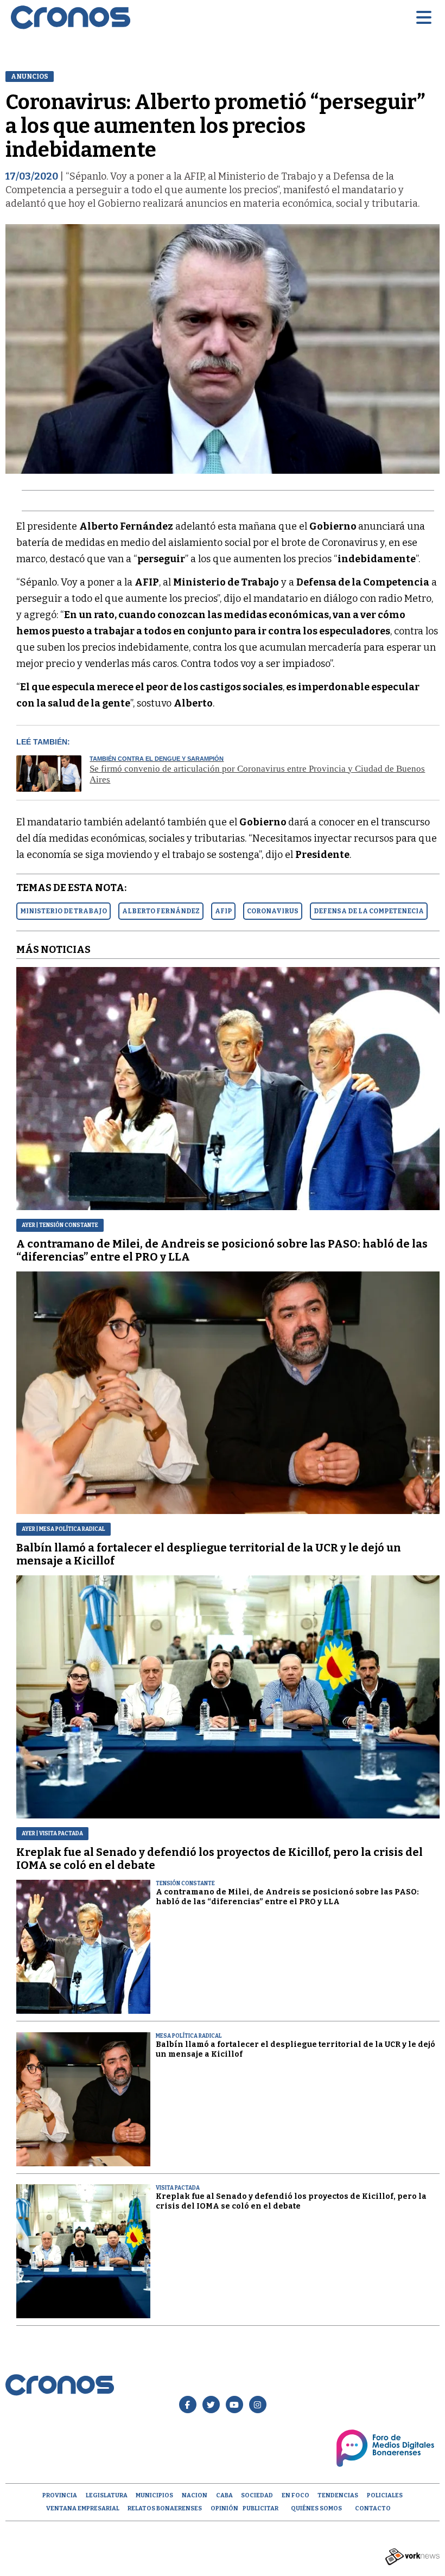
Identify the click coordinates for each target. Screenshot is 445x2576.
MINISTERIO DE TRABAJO (63, 911)
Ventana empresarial (83, 2508)
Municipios (154, 2495)
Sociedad (257, 2495)
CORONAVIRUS (273, 911)
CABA (224, 2495)
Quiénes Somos (316, 2508)
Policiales (385, 2495)
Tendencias (338, 2495)
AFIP (223, 911)
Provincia (60, 2495)
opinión (224, 2508)
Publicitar (260, 2508)
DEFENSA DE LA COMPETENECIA (369, 911)
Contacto (373, 2508)
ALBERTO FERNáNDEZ (161, 911)
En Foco (295, 2495)
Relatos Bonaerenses (165, 2508)
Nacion (195, 2495)
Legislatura (107, 2495)
